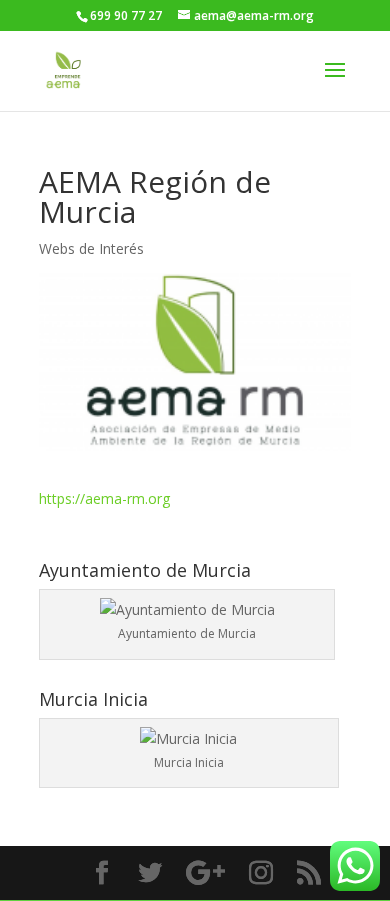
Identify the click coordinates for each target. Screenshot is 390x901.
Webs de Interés (91, 248)
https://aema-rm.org (104, 498)
